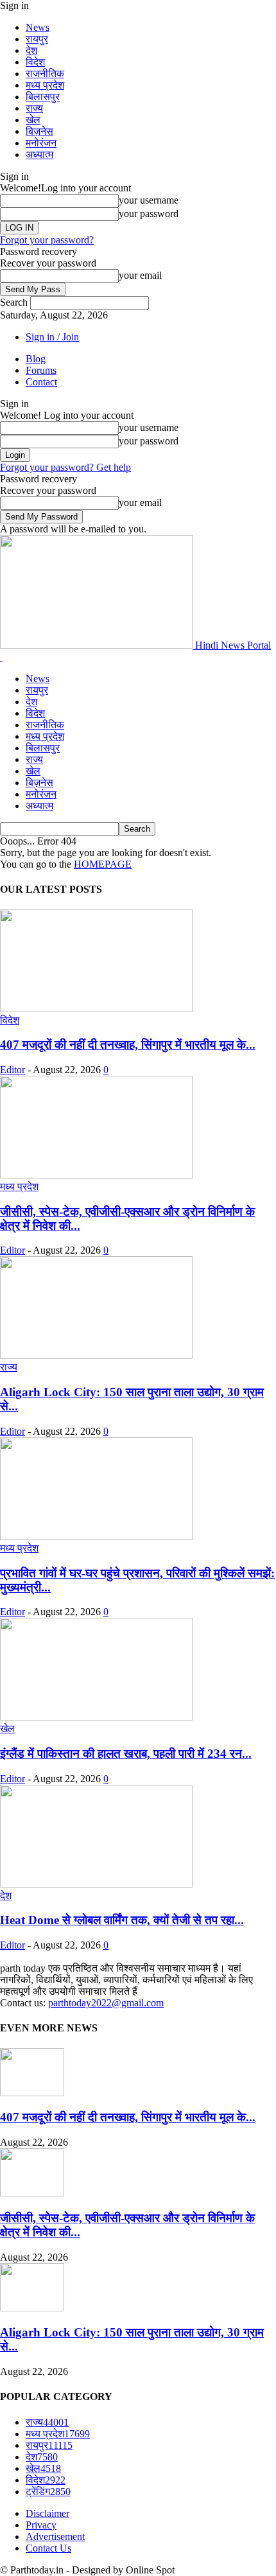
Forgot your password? (47, 240)
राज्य (34, 108)
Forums (41, 370)
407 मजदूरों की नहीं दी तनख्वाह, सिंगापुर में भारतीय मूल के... (128, 1045)
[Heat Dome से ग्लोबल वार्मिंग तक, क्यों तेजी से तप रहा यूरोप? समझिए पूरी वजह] (96, 1884)
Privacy (41, 2525)
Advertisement (55, 2537)
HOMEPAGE (103, 864)
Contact (41, 382)
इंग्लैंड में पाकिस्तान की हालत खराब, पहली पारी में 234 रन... (126, 1754)
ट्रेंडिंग (48, 2492)
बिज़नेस (39, 131)
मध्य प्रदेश (45, 85)
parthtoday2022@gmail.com (106, 2003)
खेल (33, 120)
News (38, 27)
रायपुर (37, 39)
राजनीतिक (45, 74)
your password (149, 214)
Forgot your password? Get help (65, 467)
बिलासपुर (43, 97)
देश (31, 50)
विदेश (35, 62)
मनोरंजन (41, 143)
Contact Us (48, 2548)
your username (149, 200)
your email (140, 275)
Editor (13, 1070)
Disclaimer (47, 2513)
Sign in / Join (52, 337)
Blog (36, 359)
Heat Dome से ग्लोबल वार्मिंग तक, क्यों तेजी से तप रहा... (122, 1920)
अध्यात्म (39, 154)
